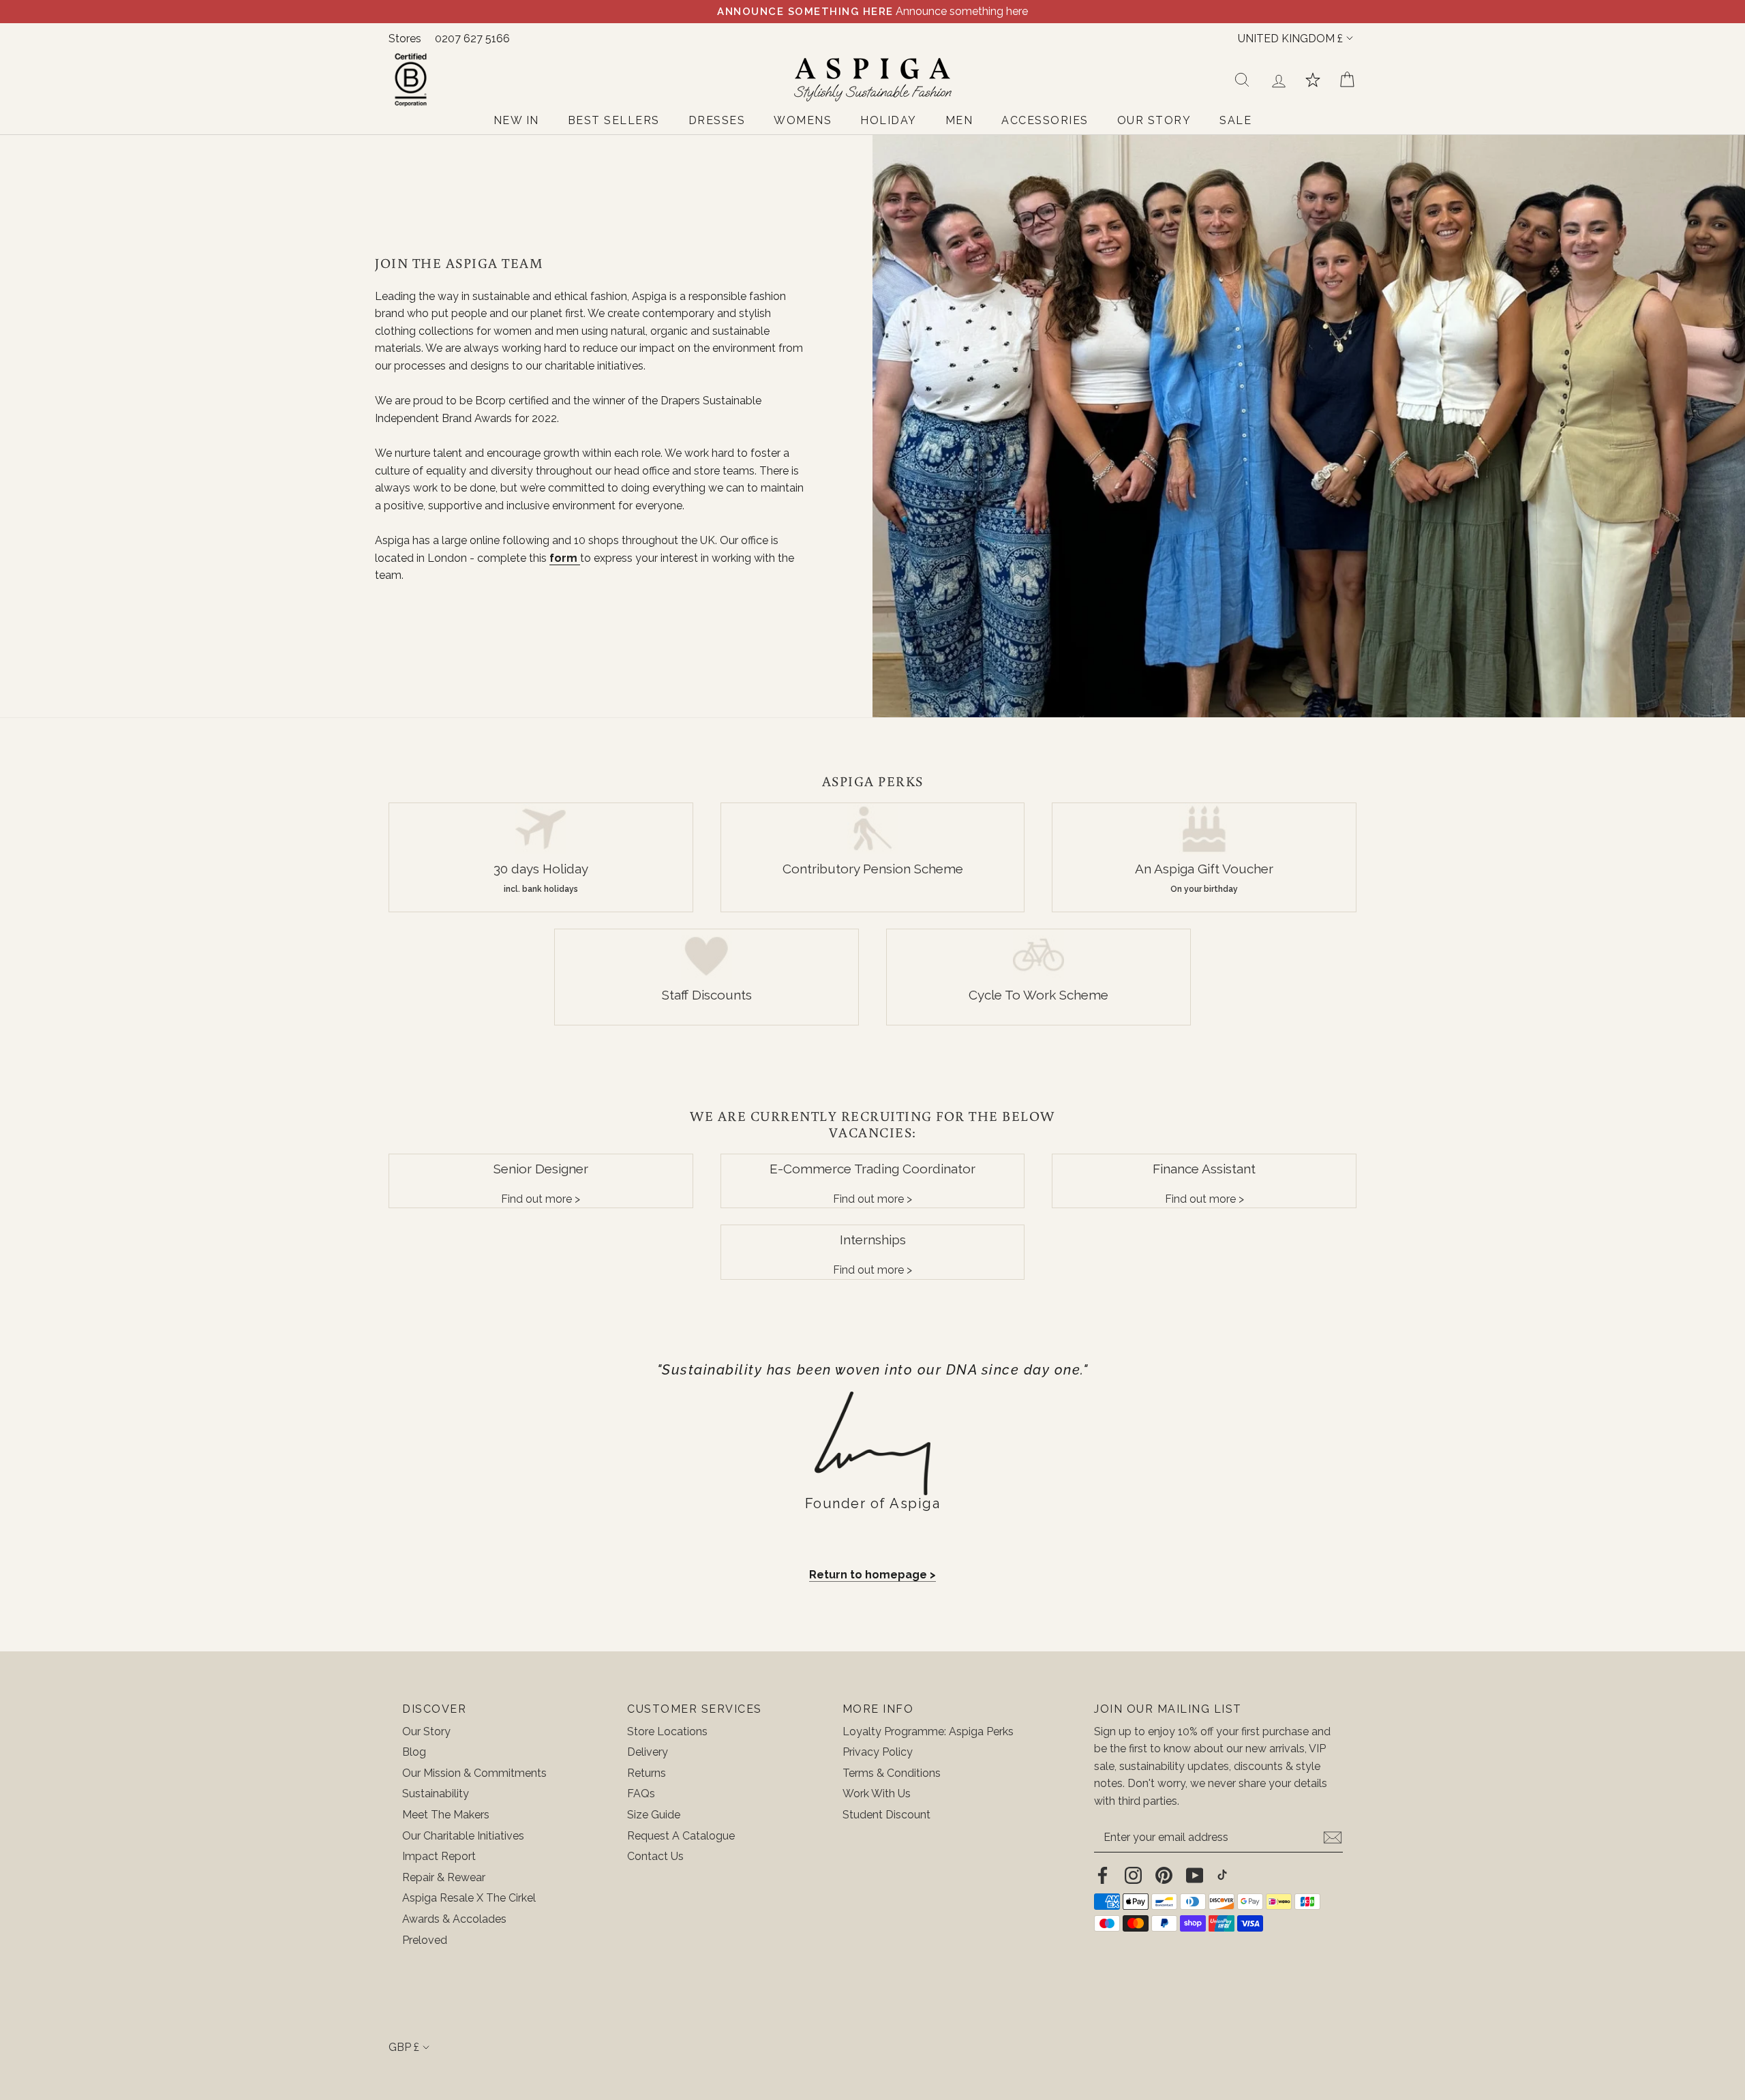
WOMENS (803, 120)
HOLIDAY (889, 120)
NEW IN (516, 120)
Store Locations (667, 1731)
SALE (1235, 120)
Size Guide (654, 1815)
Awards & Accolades (454, 1919)
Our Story (426, 1731)
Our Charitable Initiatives (463, 1836)
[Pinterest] (1164, 1875)
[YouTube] (1195, 1875)
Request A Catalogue (681, 1836)
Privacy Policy (878, 1752)
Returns (647, 1773)
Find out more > (541, 1199)
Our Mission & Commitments (474, 1773)
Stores (405, 39)
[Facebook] (1103, 1875)
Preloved (425, 1940)
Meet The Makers (446, 1815)
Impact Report (439, 1856)
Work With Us (877, 1794)
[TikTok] (1222, 1875)
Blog (414, 1752)
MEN (959, 120)
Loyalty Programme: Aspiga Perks (928, 1731)
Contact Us (655, 1856)
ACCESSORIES (1045, 120)
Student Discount (886, 1815)
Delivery (648, 1752)
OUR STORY (1154, 120)
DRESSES (717, 120)
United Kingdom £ (1290, 39)
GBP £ (404, 2047)
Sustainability (436, 1794)
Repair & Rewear (444, 1877)
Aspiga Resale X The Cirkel (469, 1898)
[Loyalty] (1313, 80)
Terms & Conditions (892, 1773)
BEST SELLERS (614, 120)
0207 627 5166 (472, 39)
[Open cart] (1347, 80)
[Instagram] (1133, 1875)
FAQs (641, 1794)
